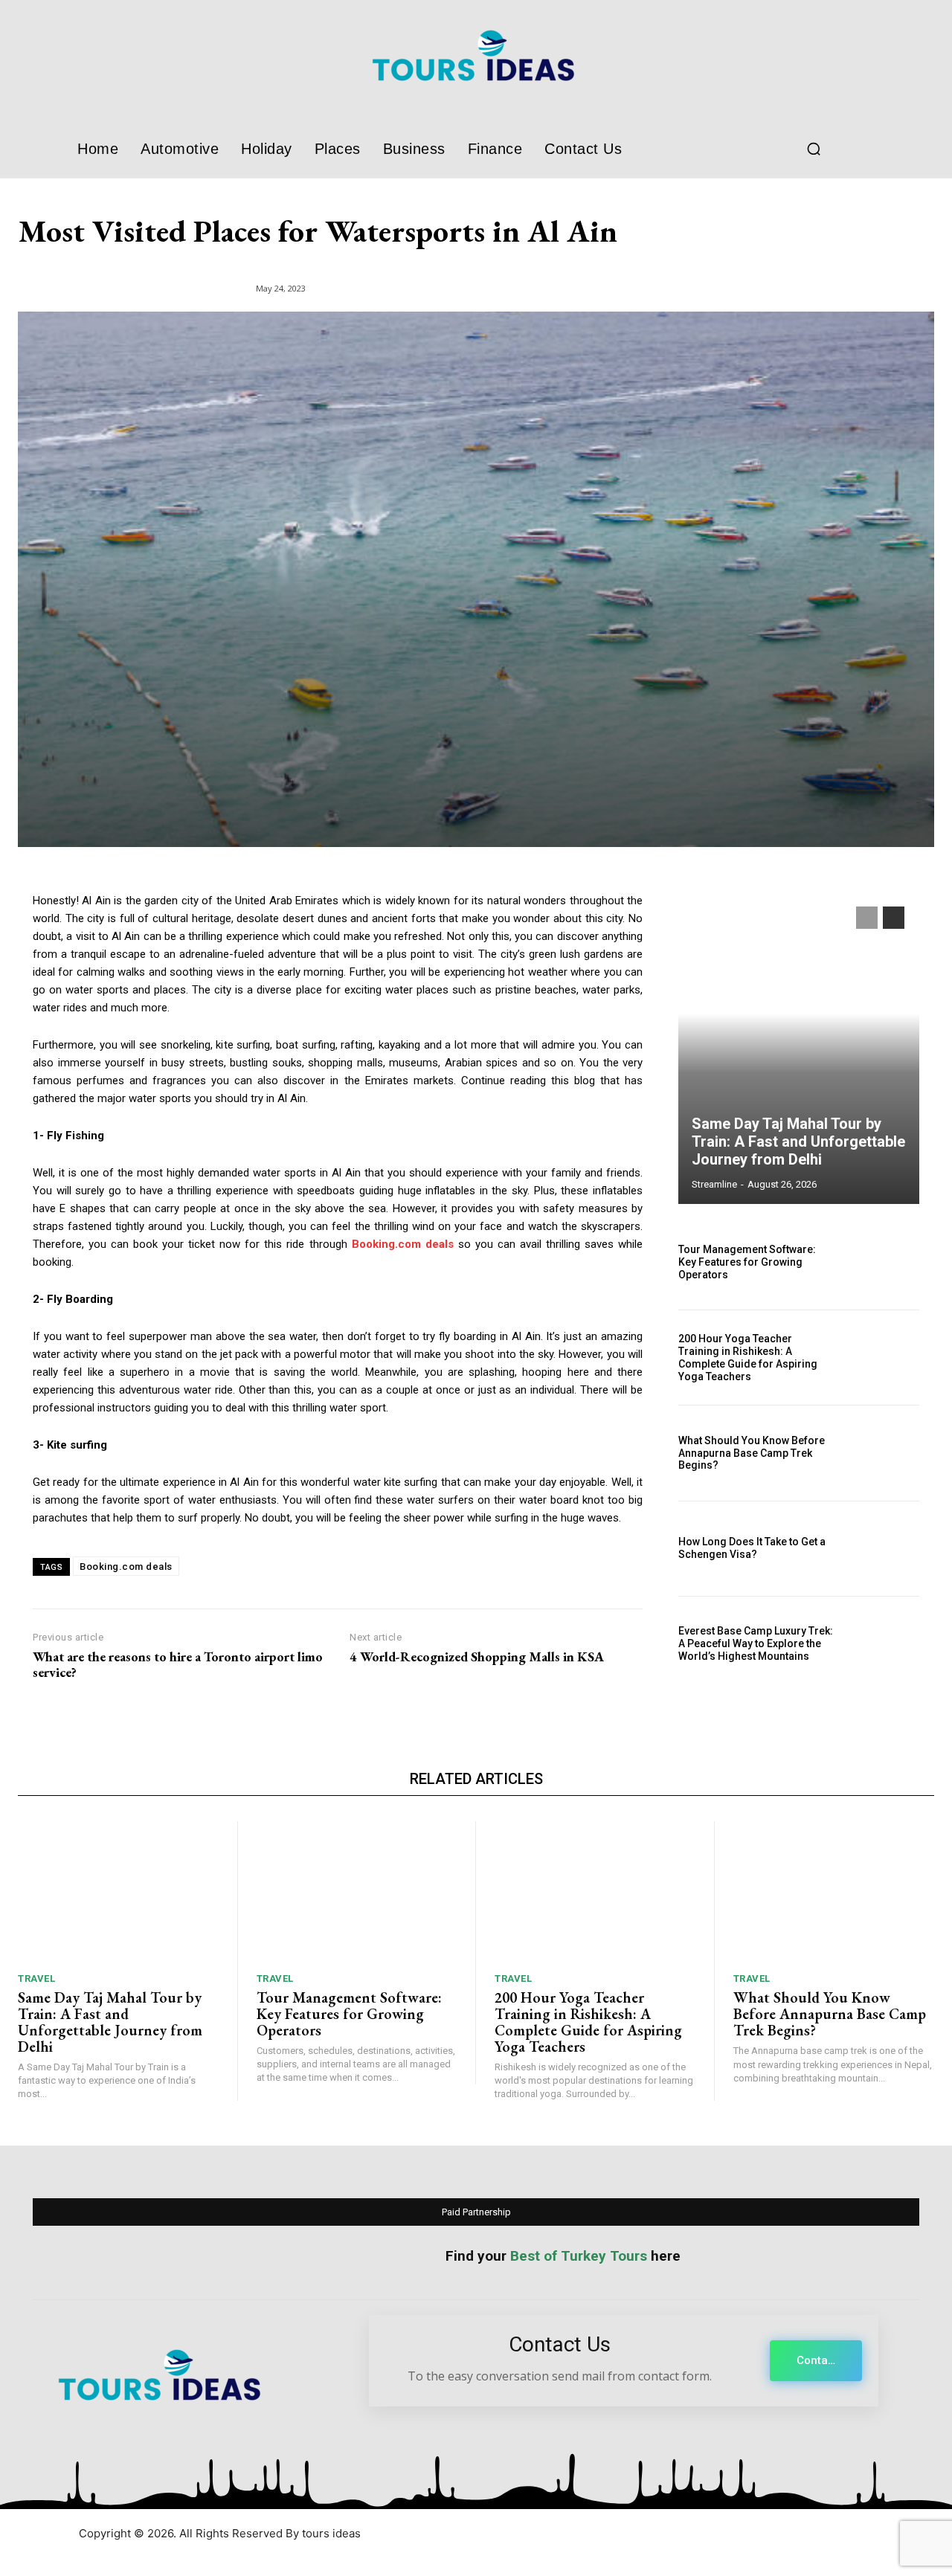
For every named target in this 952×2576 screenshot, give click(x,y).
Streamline (714, 1184)
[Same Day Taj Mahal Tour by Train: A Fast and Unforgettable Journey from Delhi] (799, 1048)
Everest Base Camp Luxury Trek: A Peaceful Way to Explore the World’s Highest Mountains (756, 1643)
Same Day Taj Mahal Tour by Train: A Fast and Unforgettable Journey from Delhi (798, 1142)
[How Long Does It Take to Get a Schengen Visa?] (883, 1549)
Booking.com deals (126, 1566)
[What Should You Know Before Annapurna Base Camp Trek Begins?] (883, 1453)
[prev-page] (867, 918)
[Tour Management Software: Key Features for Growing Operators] (883, 1262)
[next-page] (894, 918)
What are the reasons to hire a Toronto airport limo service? (178, 1665)
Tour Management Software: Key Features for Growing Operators (747, 1262)
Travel (36, 1978)
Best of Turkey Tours (579, 2256)
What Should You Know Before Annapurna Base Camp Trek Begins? (752, 1453)
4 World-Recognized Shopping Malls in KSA (477, 1657)
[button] (814, 149)
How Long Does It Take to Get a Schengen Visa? (752, 1548)
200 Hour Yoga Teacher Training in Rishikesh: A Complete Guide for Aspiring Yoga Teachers (748, 1357)
